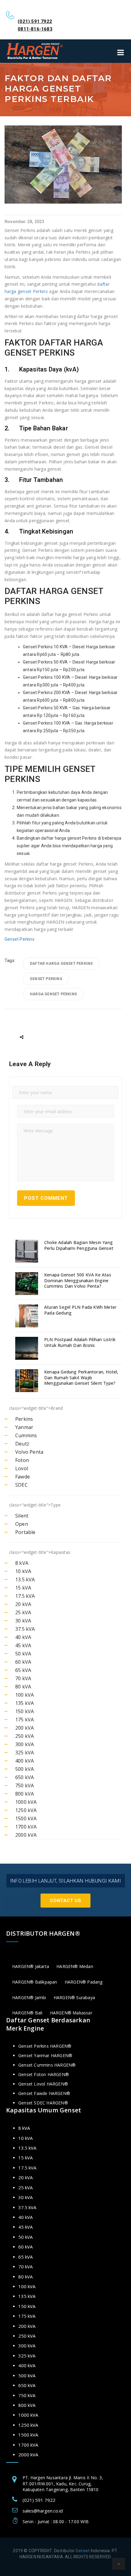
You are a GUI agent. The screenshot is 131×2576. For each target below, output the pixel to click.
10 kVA (23, 1571)
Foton (22, 1460)
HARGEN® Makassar (71, 2013)
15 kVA (23, 1588)
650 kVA (25, 1777)
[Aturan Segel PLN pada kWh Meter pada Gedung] (27, 1316)
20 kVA (23, 1604)
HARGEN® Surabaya (74, 1997)
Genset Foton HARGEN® (44, 2074)
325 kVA (25, 1753)
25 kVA (23, 1612)
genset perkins (46, 979)
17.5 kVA (25, 1596)
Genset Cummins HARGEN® (47, 2065)
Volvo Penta (29, 1452)
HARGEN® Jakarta (31, 1966)
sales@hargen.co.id (43, 2511)
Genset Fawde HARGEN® (44, 2093)
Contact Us (65, 1901)
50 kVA (23, 1654)
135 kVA (25, 1703)
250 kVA (25, 1736)
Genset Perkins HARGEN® (45, 2046)
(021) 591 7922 (35, 21)
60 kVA (23, 1662)
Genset (83, 2551)
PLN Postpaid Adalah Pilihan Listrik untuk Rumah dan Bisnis (80, 1342)
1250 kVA (26, 1810)
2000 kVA (26, 1835)
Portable (25, 1532)
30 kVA (23, 1621)
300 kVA (25, 1744)
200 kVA (25, 1728)
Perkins (24, 1419)
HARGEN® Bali (27, 2013)
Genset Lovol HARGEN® (43, 2084)
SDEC (21, 1485)
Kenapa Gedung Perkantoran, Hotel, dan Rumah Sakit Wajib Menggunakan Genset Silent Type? (81, 1377)
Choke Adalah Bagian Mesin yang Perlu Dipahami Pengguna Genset (79, 1245)
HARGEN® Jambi (29, 1997)
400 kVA (25, 1761)
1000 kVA (26, 1802)
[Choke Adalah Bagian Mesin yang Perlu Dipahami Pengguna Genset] (27, 1251)
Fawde (23, 1477)
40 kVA (23, 1637)
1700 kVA (26, 1827)
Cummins (26, 1435)
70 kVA (23, 1678)
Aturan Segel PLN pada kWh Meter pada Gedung (80, 1310)
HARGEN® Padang (84, 1982)
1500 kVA (26, 1818)
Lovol (22, 1468)
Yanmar (24, 1427)
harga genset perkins (53, 994)
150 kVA (25, 1711)
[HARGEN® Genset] (35, 51)
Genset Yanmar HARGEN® (45, 2055)
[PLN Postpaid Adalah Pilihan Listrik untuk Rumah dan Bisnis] (27, 1348)
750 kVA (25, 1785)
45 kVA (23, 1645)
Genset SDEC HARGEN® (43, 2103)
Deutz (22, 1444)
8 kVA (22, 1563)
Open (22, 1524)
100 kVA (25, 1695)
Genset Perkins (19, 939)
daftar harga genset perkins (61, 964)
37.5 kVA (25, 1629)
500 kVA (25, 1769)
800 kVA (25, 1794)
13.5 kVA (25, 1579)
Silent (22, 1516)
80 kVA (23, 1687)
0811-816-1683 (35, 29)
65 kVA (23, 1670)
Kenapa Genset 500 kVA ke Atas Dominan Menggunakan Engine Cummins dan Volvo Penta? (78, 1280)
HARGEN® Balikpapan (35, 1982)
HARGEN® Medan (75, 1966)
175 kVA (25, 1720)
